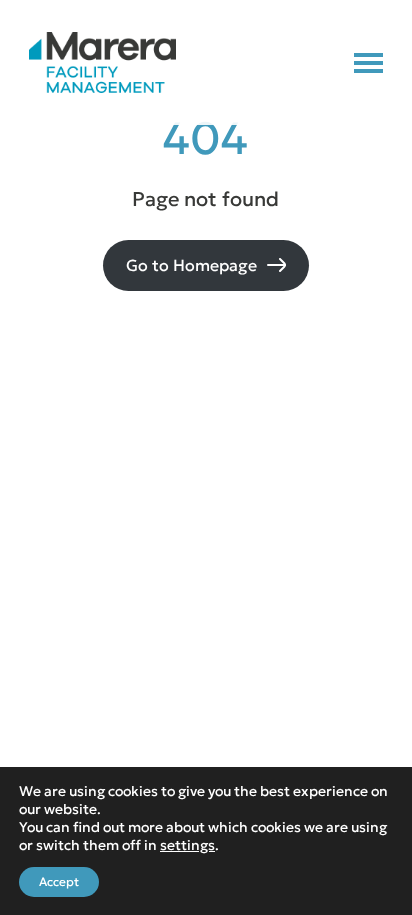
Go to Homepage (191, 265)
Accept (59, 881)
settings (187, 845)
